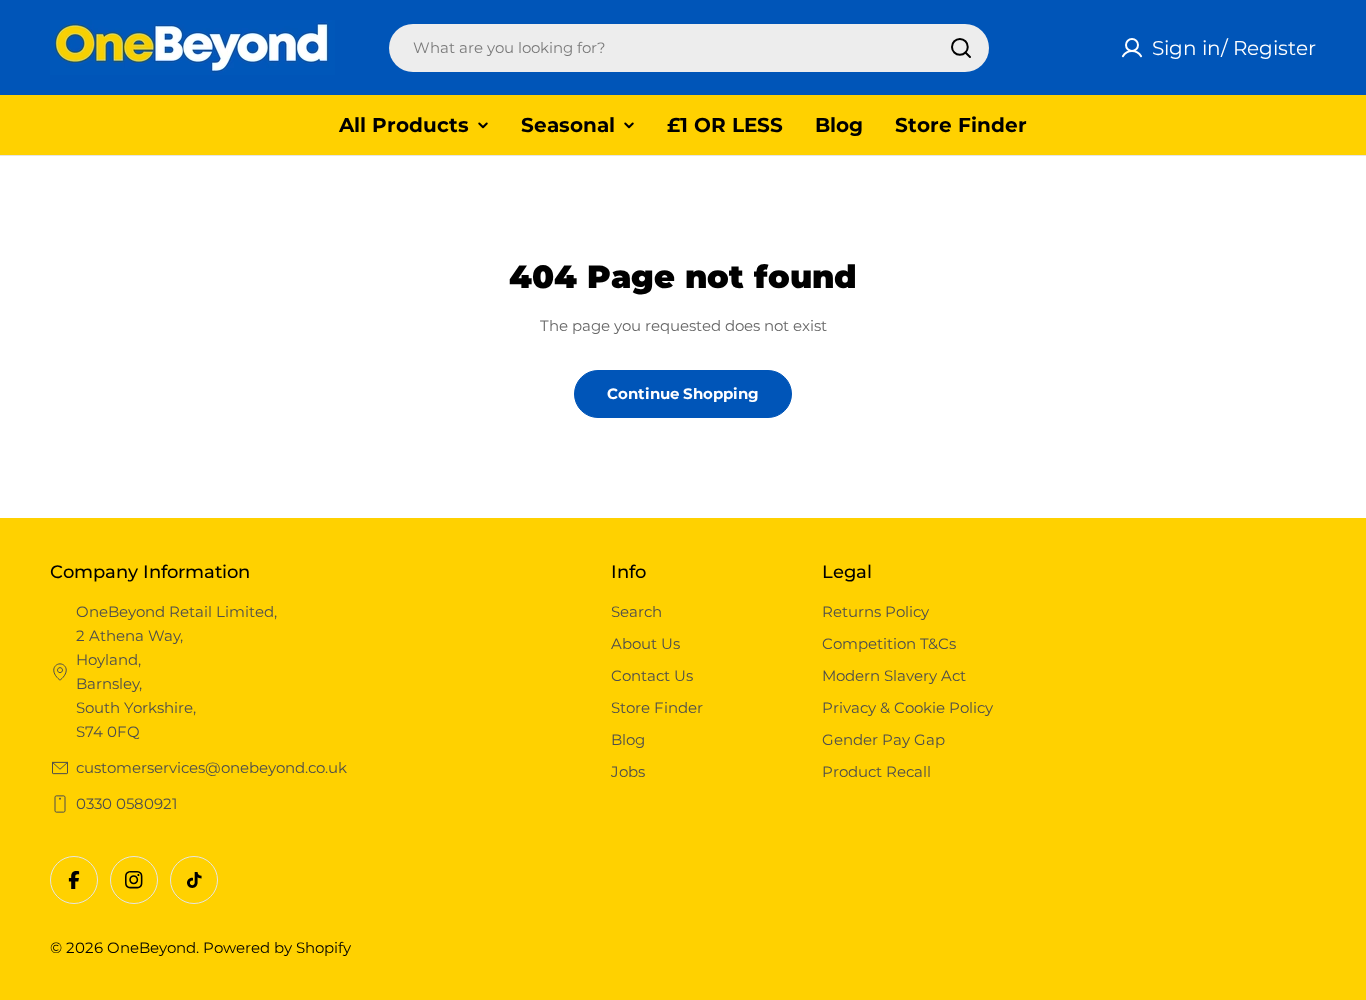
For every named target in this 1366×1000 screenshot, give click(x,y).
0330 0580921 (126, 803)
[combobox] (689, 48)
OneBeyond (151, 947)
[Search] (961, 48)
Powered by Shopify (277, 947)
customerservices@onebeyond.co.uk (211, 767)
